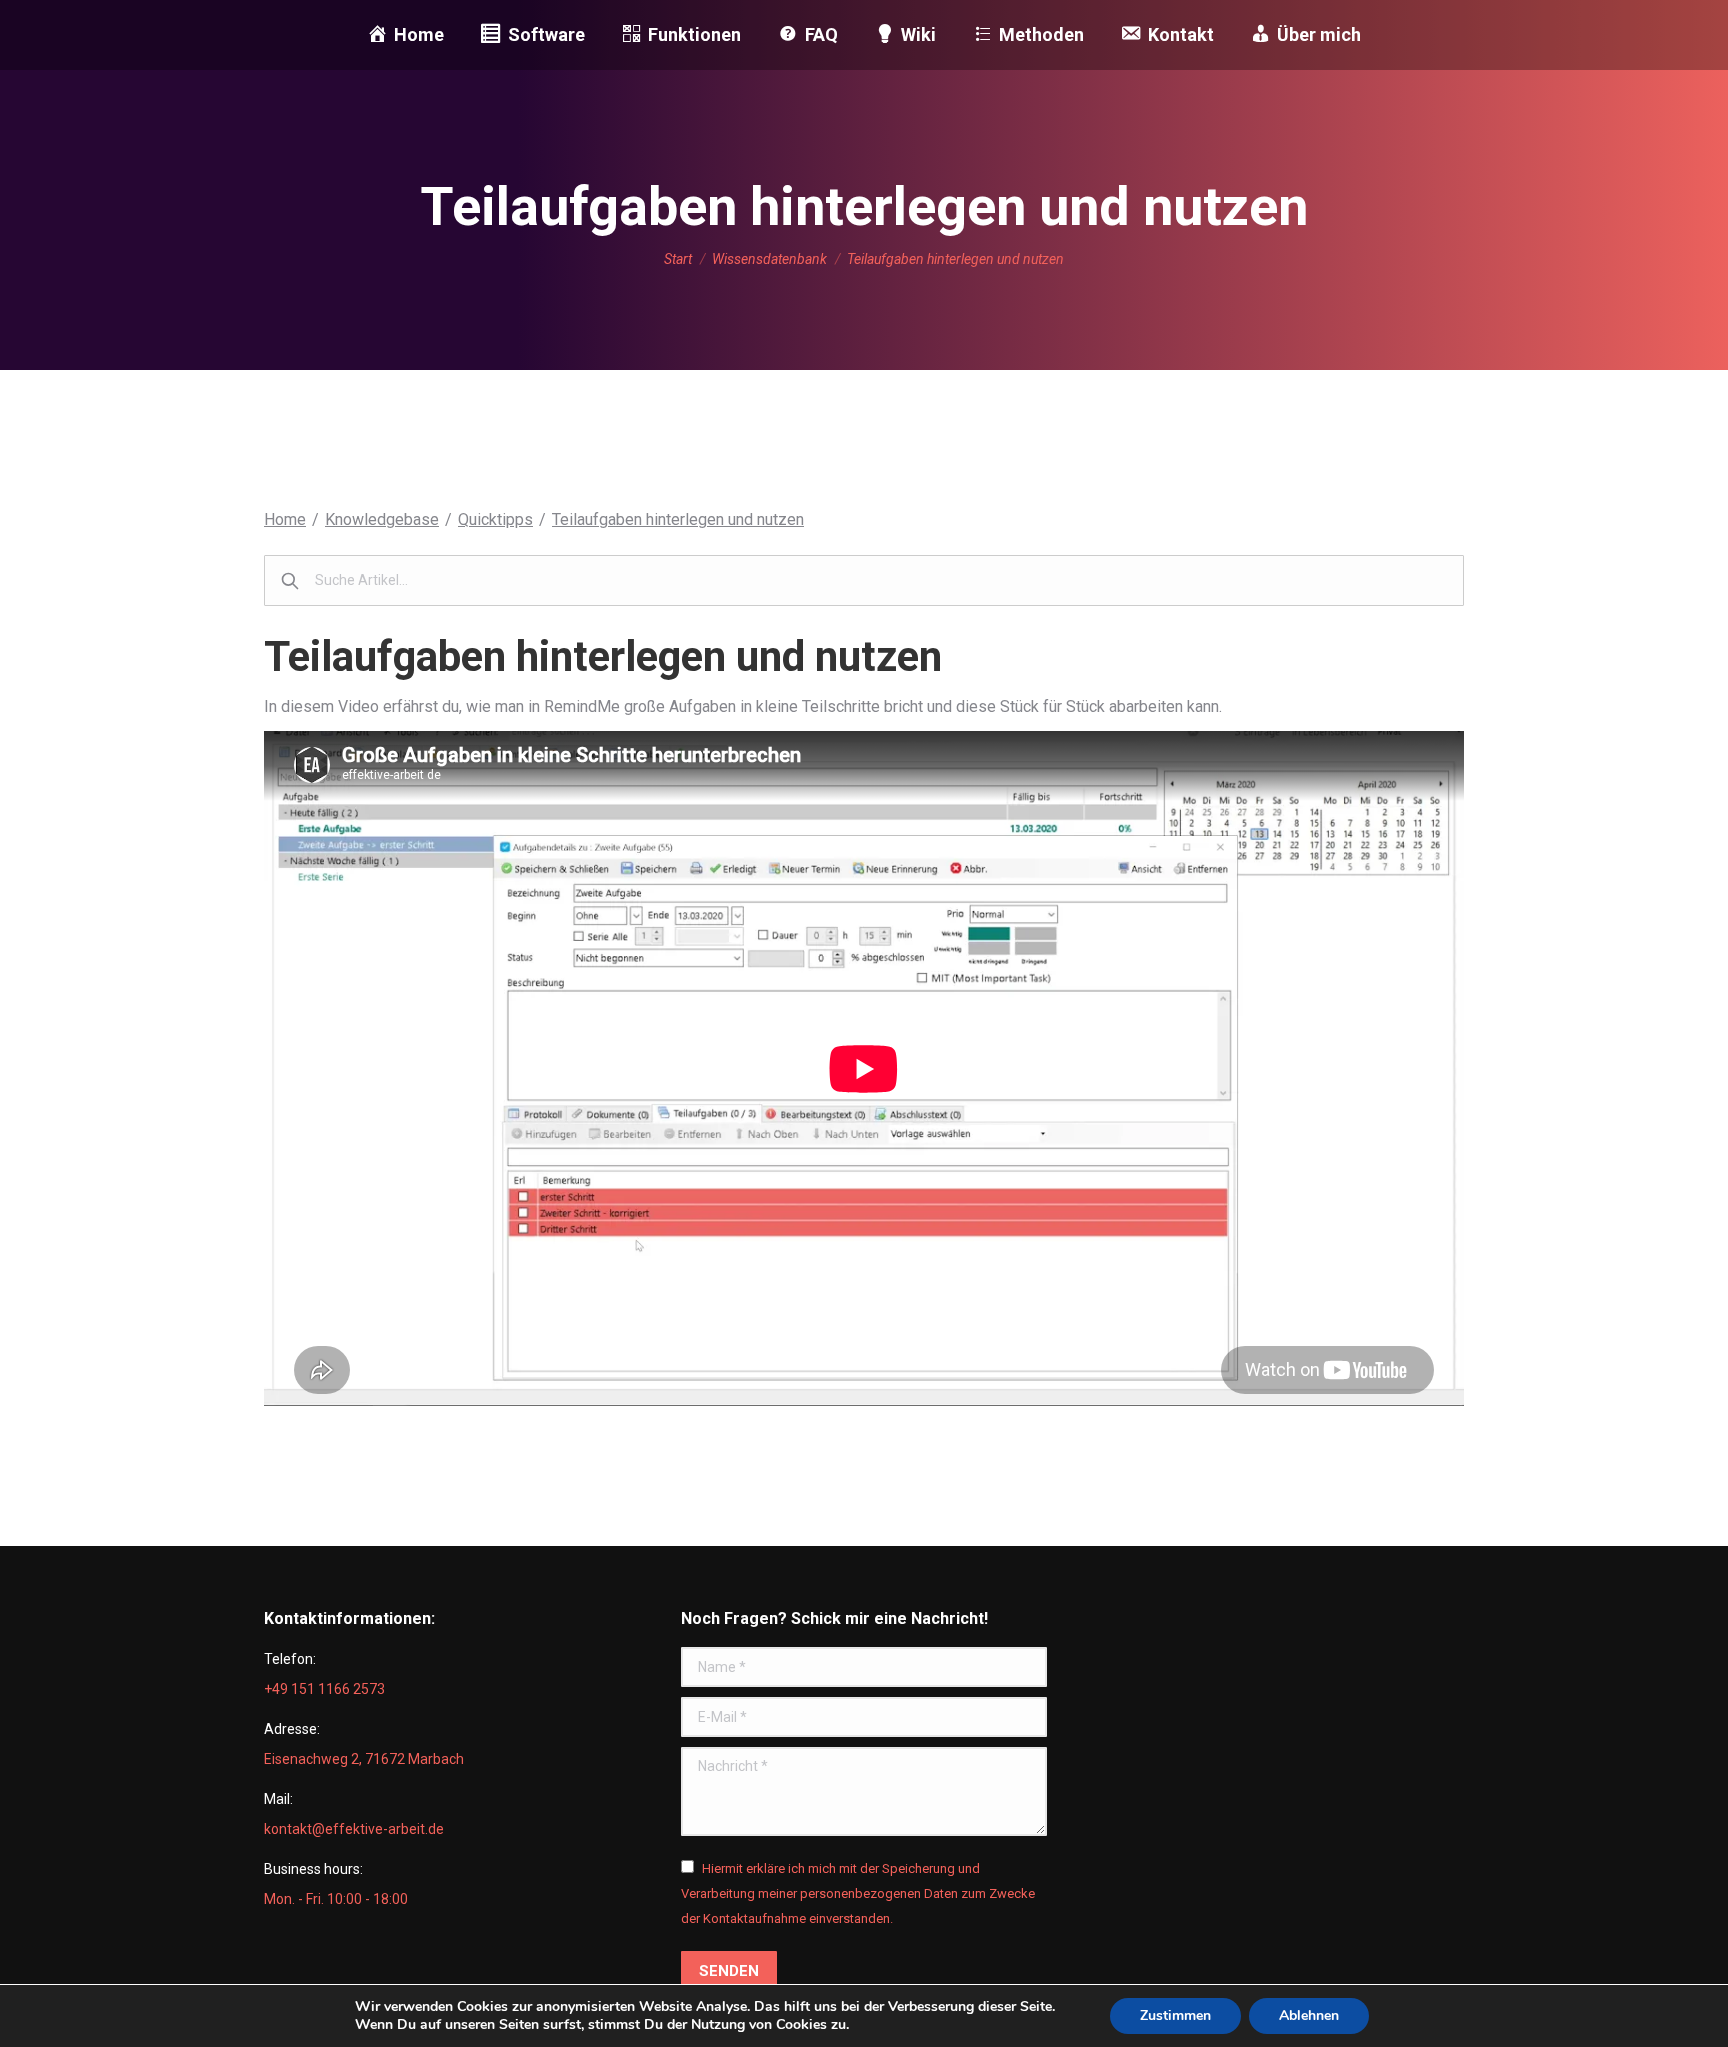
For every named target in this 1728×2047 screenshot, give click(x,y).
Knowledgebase (382, 519)
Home (285, 519)
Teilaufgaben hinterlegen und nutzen (678, 519)
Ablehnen (1309, 2015)
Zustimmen (1175, 2015)
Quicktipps (495, 519)
